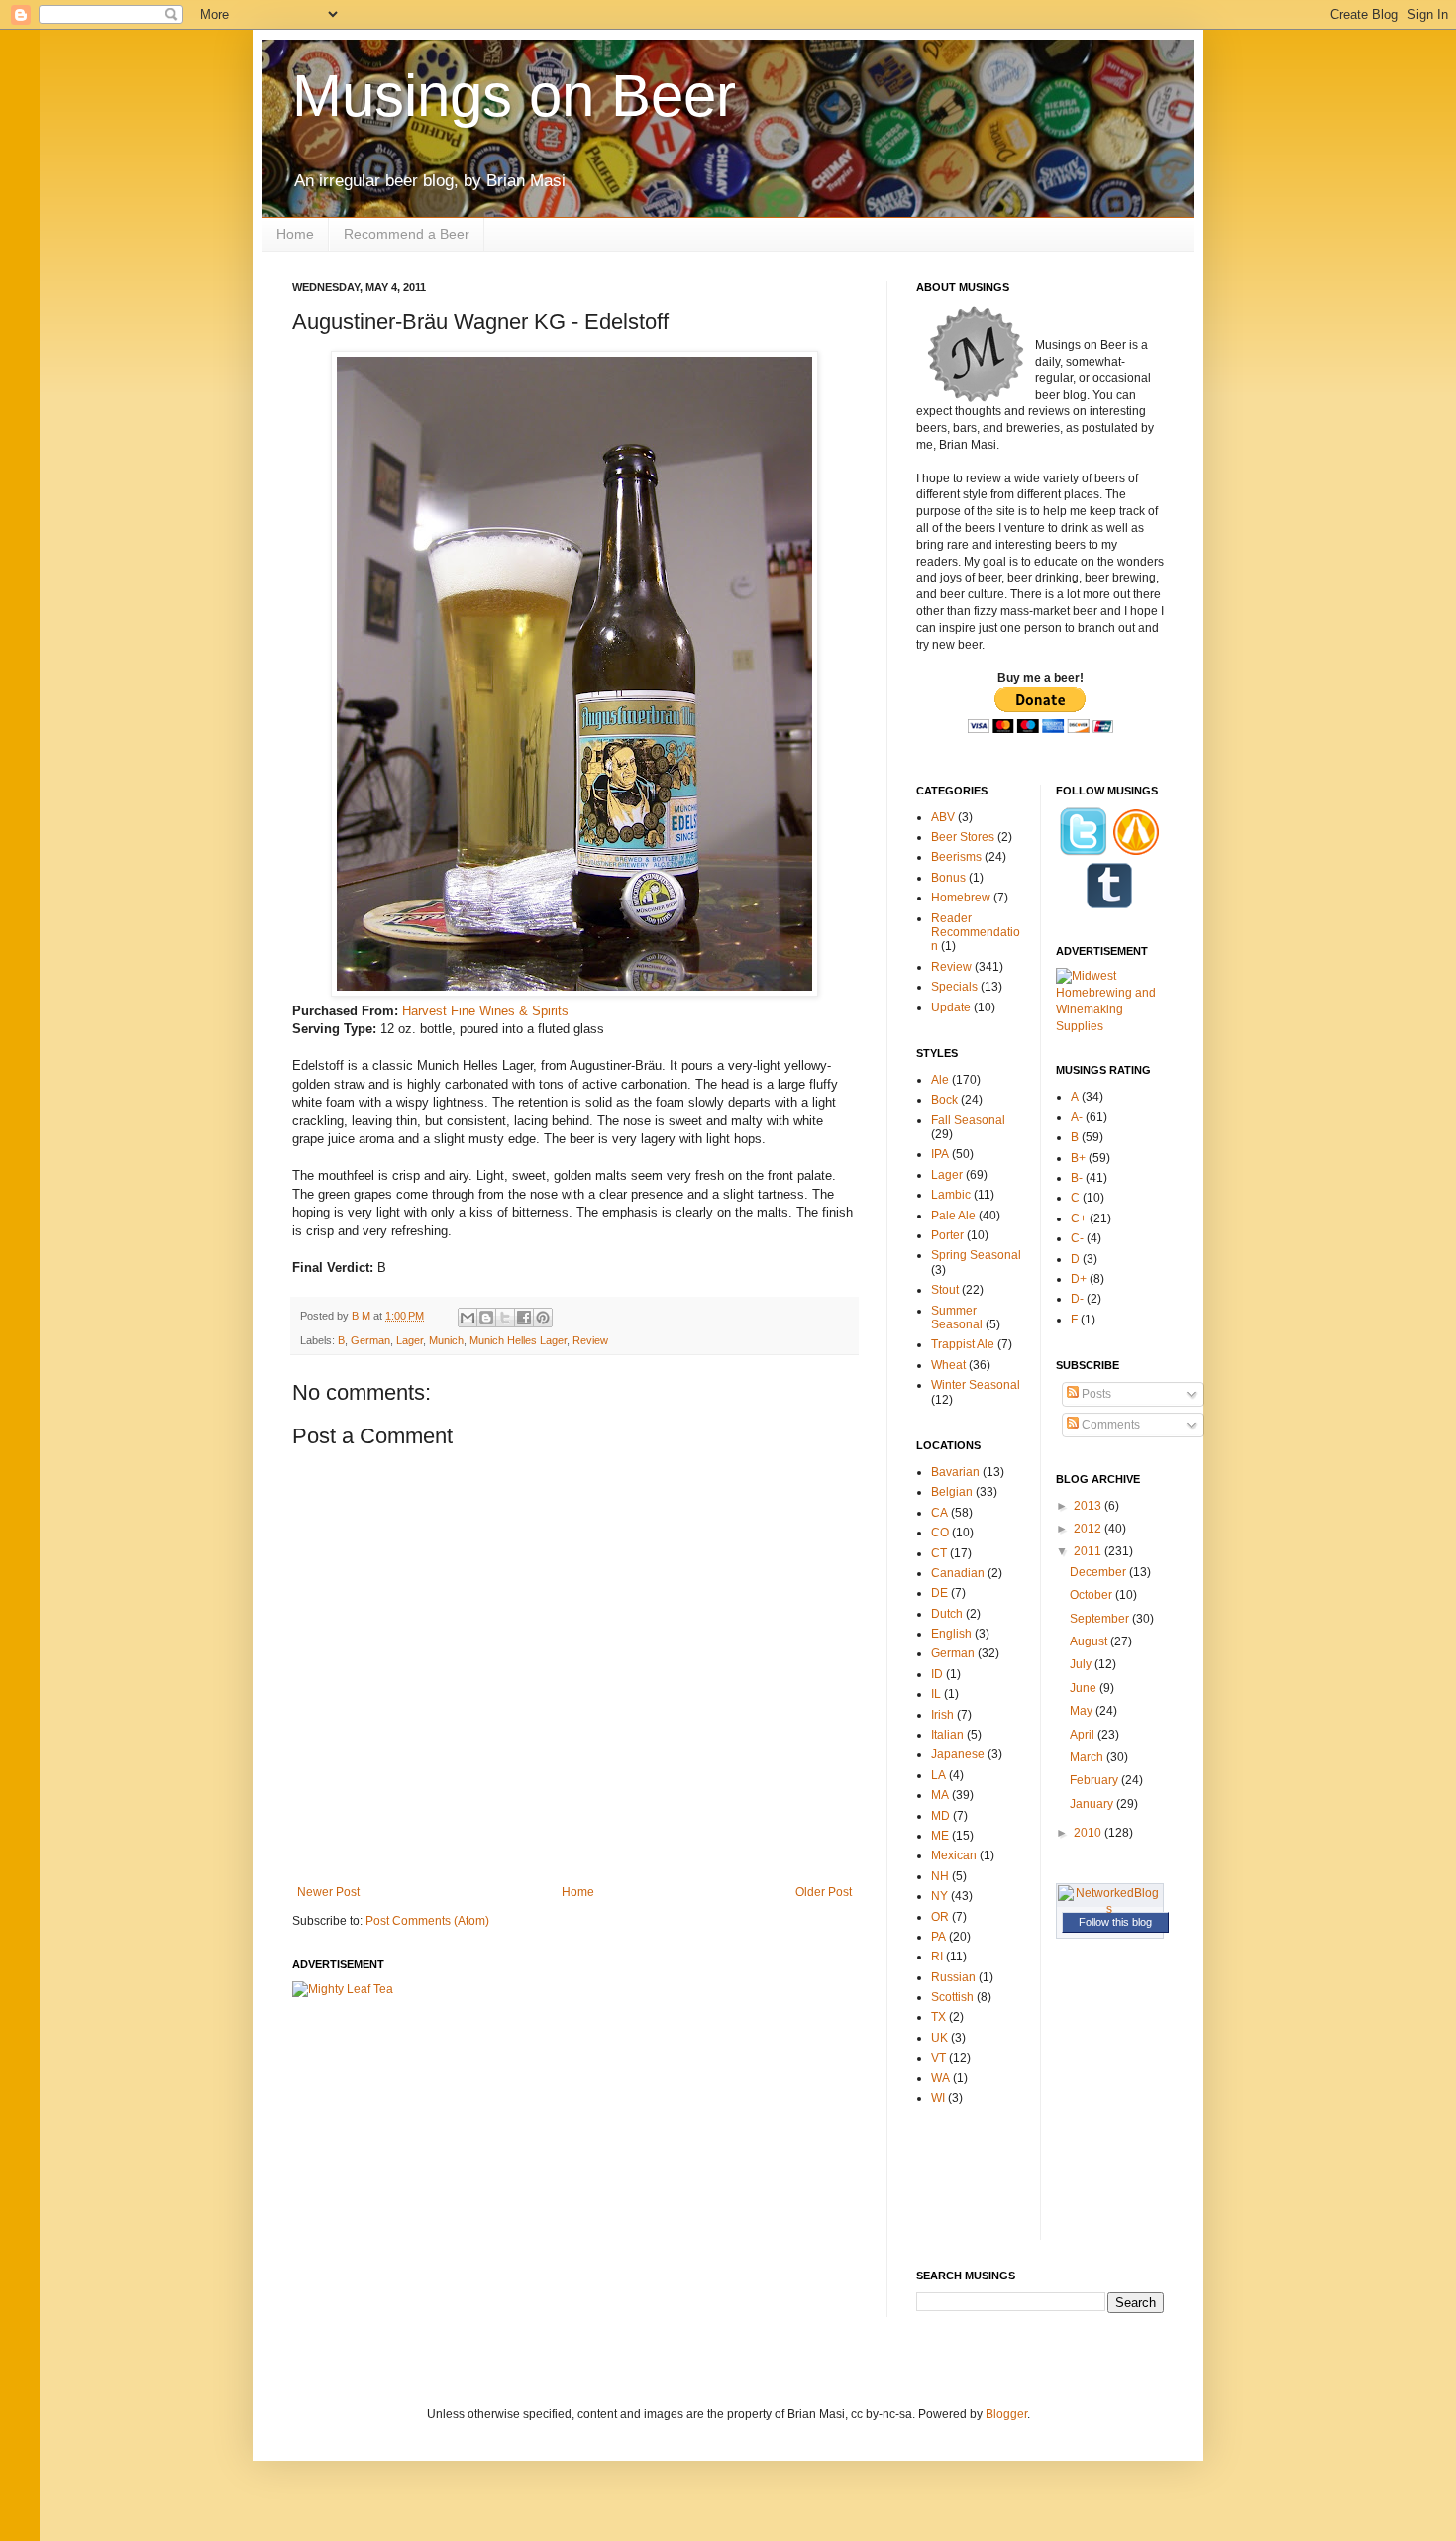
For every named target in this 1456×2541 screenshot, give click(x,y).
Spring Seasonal (976, 1255)
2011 (1089, 1551)
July (1082, 1664)
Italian (947, 1735)
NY (939, 1896)
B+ (1078, 1158)
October (1092, 1595)
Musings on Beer (514, 96)
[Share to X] (505, 1318)
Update (951, 1007)
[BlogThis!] (486, 1318)
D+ (1079, 1279)
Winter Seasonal (976, 1385)
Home (295, 234)
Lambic (951, 1195)
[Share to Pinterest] (543, 1318)
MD (940, 1816)
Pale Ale (953, 1216)
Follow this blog (1115, 1922)
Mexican (954, 1855)
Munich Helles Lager (518, 1340)
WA (940, 2078)
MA (940, 1795)
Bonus (948, 878)
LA (938, 1775)
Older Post (824, 1892)
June (1085, 1688)
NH (940, 1876)
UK (939, 2038)
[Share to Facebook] (524, 1318)
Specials (954, 987)
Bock (944, 1100)
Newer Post (328, 1892)
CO (940, 1533)
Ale (940, 1080)
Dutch (947, 1614)
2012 (1089, 1529)
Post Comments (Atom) (427, 1921)
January (1093, 1804)
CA (939, 1513)
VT (938, 2058)
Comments (1109, 1425)
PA (938, 1937)
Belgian (952, 1492)
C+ (1079, 1218)
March (1088, 1757)
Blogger (1006, 2414)
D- (1077, 1299)
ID (937, 1674)
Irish (942, 1715)
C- (1077, 1238)
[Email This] (468, 1318)
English (951, 1634)
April (1084, 1735)
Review (590, 1340)
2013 (1089, 1506)
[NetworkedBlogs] (1110, 1909)
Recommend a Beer (407, 234)
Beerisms (956, 857)
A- (1077, 1117)
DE (939, 1593)
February (1095, 1780)
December (1099, 1572)
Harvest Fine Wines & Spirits (485, 1011)
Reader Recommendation (976, 933)
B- (1077, 1178)
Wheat (948, 1365)
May (1083, 1711)
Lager (410, 1340)
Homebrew (961, 898)
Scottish (952, 1997)
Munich (446, 1340)
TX (938, 2017)
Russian (953, 1977)
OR (940, 1917)
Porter (947, 1235)
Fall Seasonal (968, 1120)
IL (936, 1694)
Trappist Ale (963, 1344)
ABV (943, 817)
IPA (940, 1154)
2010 (1089, 1833)
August (1090, 1641)
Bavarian (955, 1472)
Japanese (958, 1754)
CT (939, 1553)
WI (938, 2098)
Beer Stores (963, 837)
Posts (1095, 1394)
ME (940, 1836)
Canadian (958, 1573)
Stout (945, 1290)
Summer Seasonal (957, 1318)
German (370, 1340)
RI (937, 1957)
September (1101, 1619)
